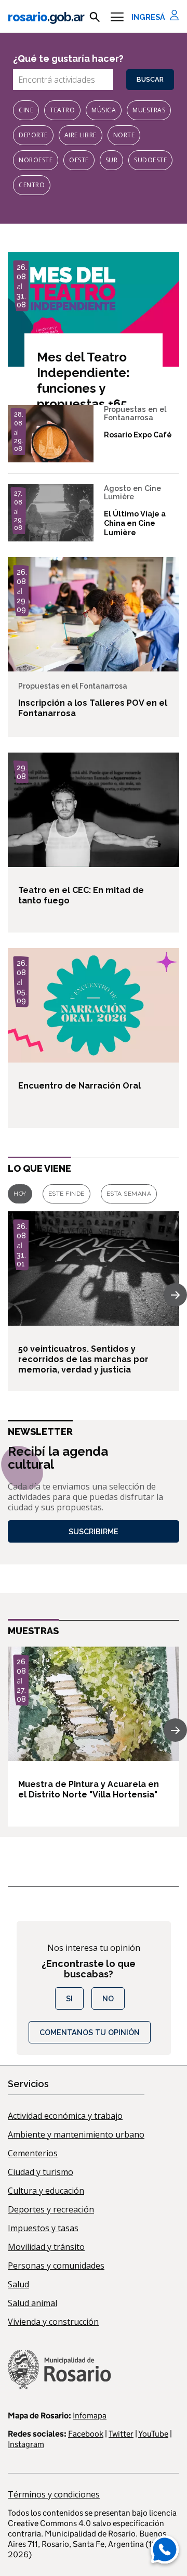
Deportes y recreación (51, 2209)
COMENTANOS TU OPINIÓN (90, 2032)
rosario (46, 17)
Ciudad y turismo (41, 2172)
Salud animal (32, 2303)
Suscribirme (94, 1531)
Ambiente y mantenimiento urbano (76, 2134)
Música (104, 110)
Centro (32, 185)
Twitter (121, 2434)
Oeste (79, 160)
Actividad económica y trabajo (65, 2116)
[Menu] (117, 17)
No (108, 1998)
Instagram (26, 2444)
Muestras (149, 110)
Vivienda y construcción (53, 2322)
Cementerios (33, 2153)
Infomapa (90, 2416)
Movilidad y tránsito (46, 2247)
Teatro (62, 110)
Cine (26, 110)
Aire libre (81, 135)
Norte (124, 135)
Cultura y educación (46, 2191)
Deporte (33, 135)
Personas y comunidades (56, 2266)
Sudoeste (150, 160)
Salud (18, 2284)
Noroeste (36, 160)
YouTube (153, 2434)
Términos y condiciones (54, 2494)
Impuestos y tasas (43, 2228)
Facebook (86, 2434)
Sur (112, 160)
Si (69, 1998)
